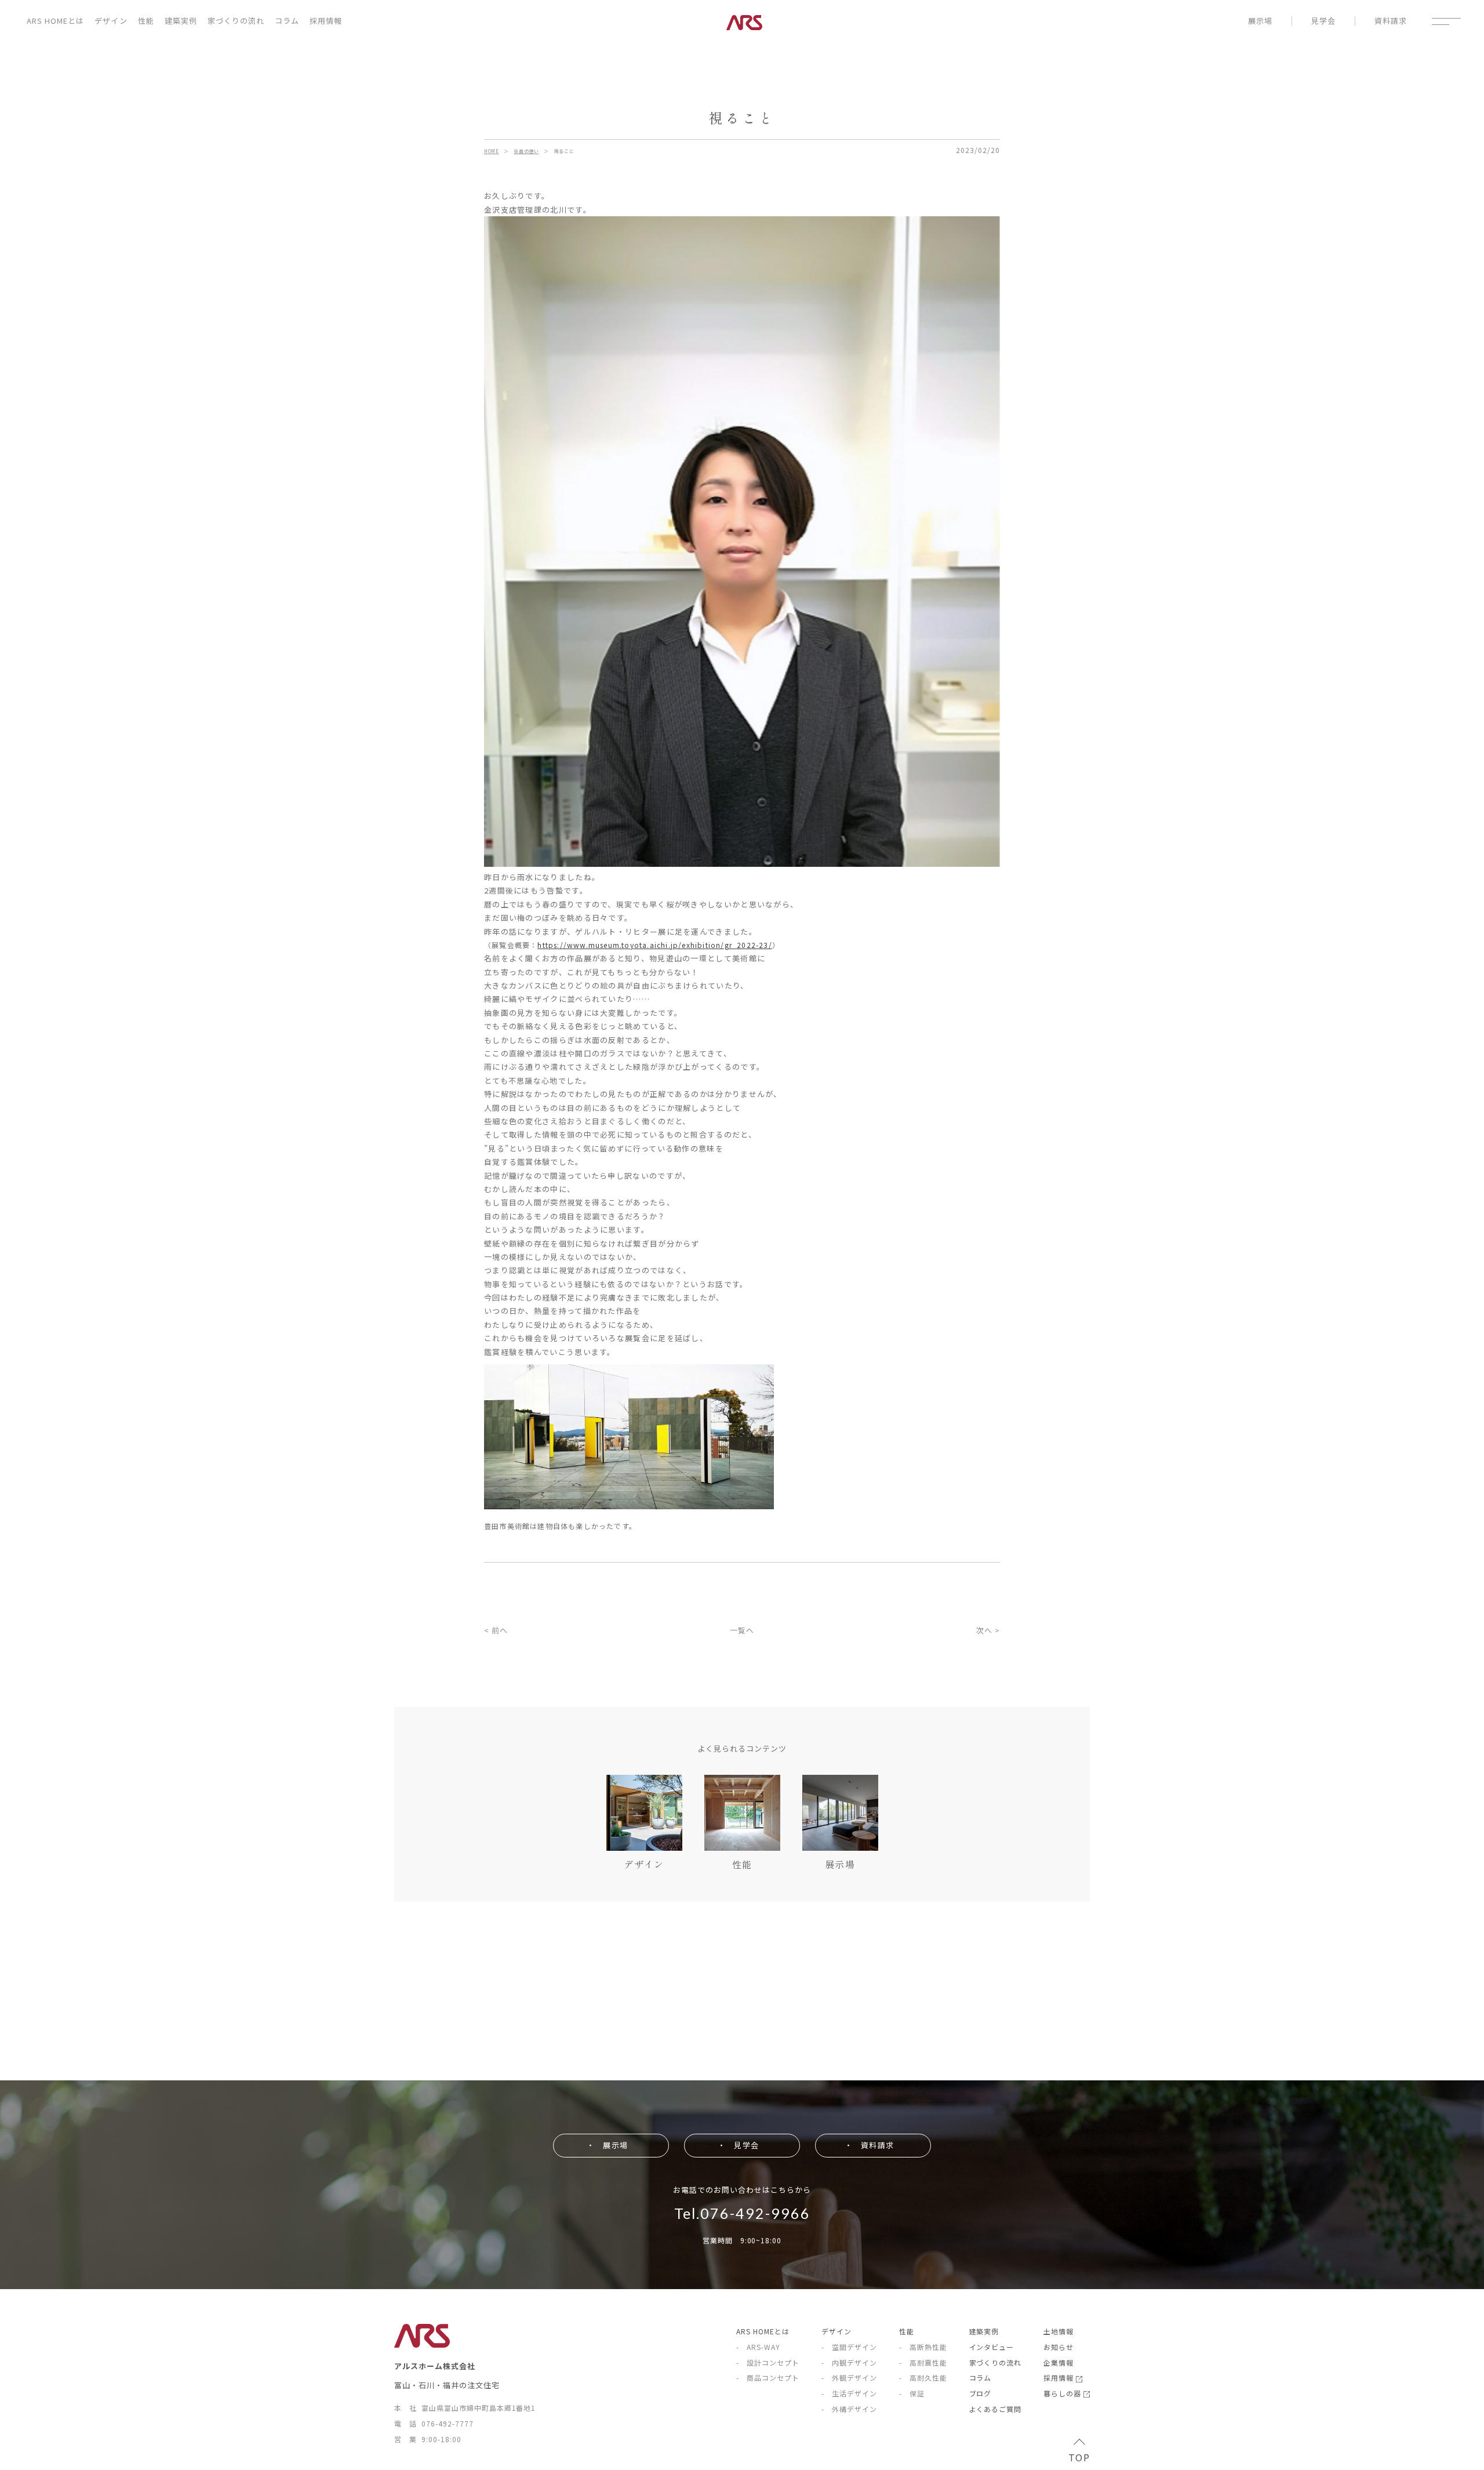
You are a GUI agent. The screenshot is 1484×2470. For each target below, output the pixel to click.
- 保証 (912, 2393)
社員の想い (526, 151)
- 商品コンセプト (768, 2378)
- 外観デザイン (849, 2378)
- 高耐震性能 (923, 2362)
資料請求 (1391, 21)
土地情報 (1059, 2331)
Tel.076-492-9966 (742, 2213)
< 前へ (496, 1630)
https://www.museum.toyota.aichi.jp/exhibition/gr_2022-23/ (654, 945)
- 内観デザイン (849, 2362)
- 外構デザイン (849, 2409)
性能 (146, 21)
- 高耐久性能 (923, 2378)
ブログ (981, 2393)
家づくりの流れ (236, 21)
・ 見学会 (738, 2145)
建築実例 (181, 21)
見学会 (1323, 21)
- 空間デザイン (849, 2347)
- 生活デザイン (849, 2393)
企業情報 (1059, 2362)
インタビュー (992, 2347)
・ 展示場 (607, 2145)
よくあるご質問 (996, 2409)
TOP (1079, 2457)
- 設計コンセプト (768, 2362)
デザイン (111, 21)
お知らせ (1059, 2347)
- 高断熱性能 (923, 2347)
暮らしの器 (1063, 2393)
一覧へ (742, 1630)
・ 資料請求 (869, 2145)
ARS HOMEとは (55, 21)
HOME (492, 151)
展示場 (1260, 21)
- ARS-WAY (758, 2347)
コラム (287, 21)
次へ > (988, 1630)
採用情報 (326, 21)
